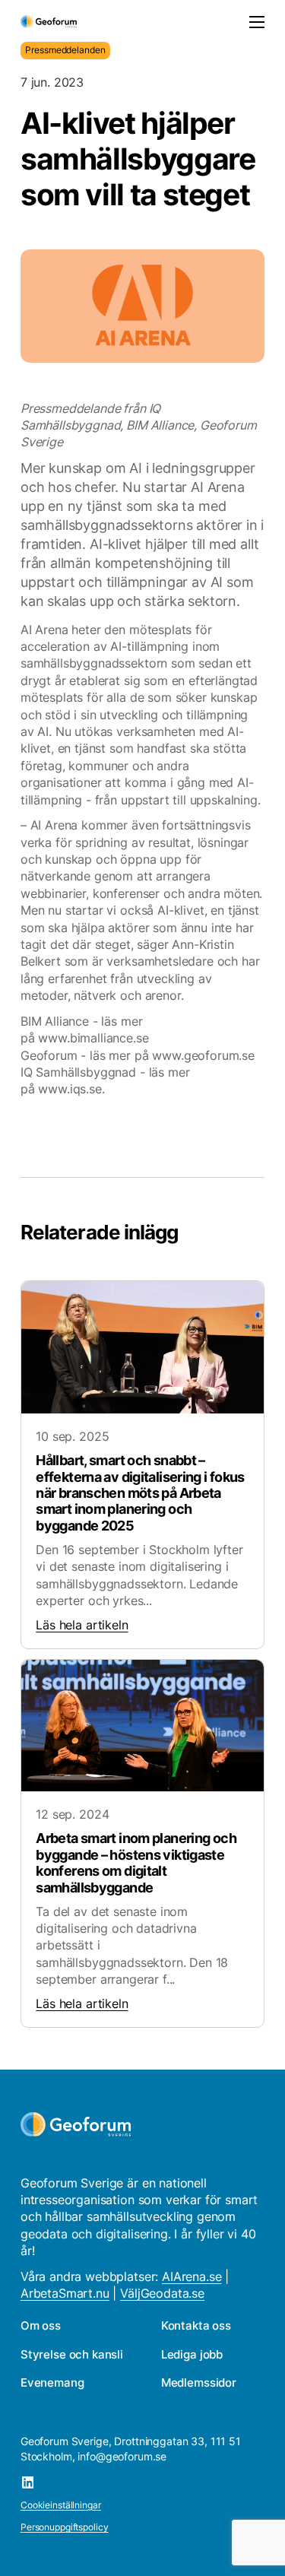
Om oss (41, 2325)
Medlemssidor (199, 2382)
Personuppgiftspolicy (65, 2527)
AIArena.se (192, 2276)
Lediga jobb (192, 2354)
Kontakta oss (196, 2325)
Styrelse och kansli (72, 2354)
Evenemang (52, 2382)
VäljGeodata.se (162, 2293)
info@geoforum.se (122, 2456)
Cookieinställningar (61, 2505)
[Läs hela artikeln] (142, 1465)
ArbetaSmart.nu (65, 2293)
